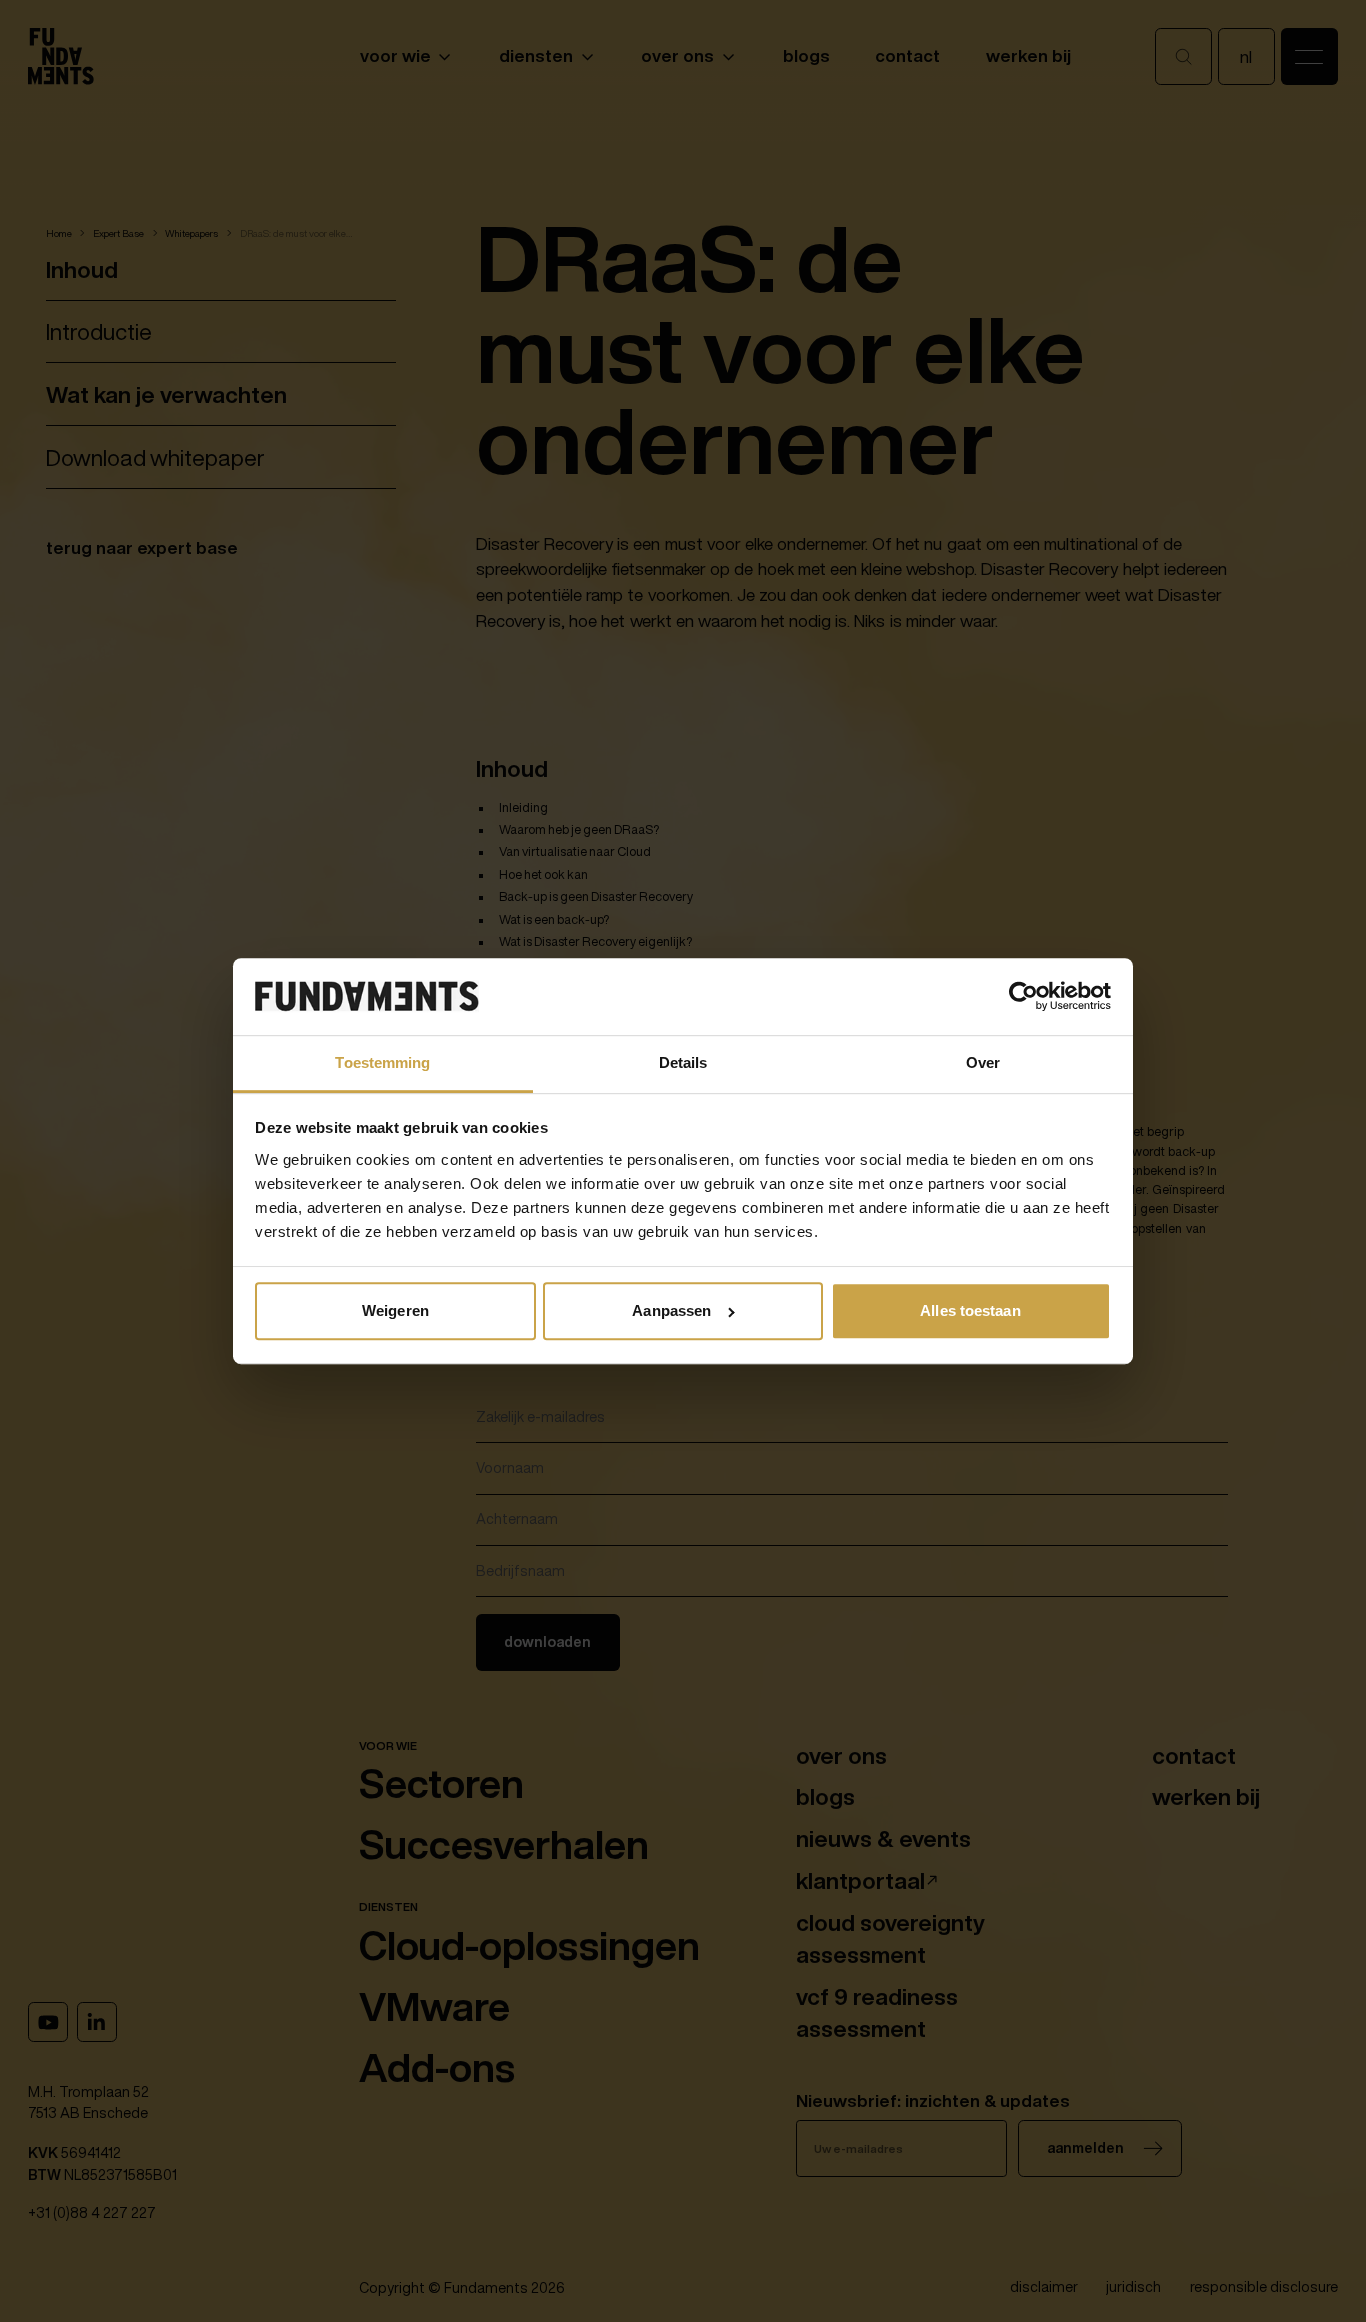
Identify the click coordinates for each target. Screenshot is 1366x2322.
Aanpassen (671, 1310)
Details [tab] (683, 1062)
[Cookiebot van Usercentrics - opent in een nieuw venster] (1023, 997)
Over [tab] (983, 1062)
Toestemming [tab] (382, 1062)
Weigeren (395, 1310)
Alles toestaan (970, 1310)
